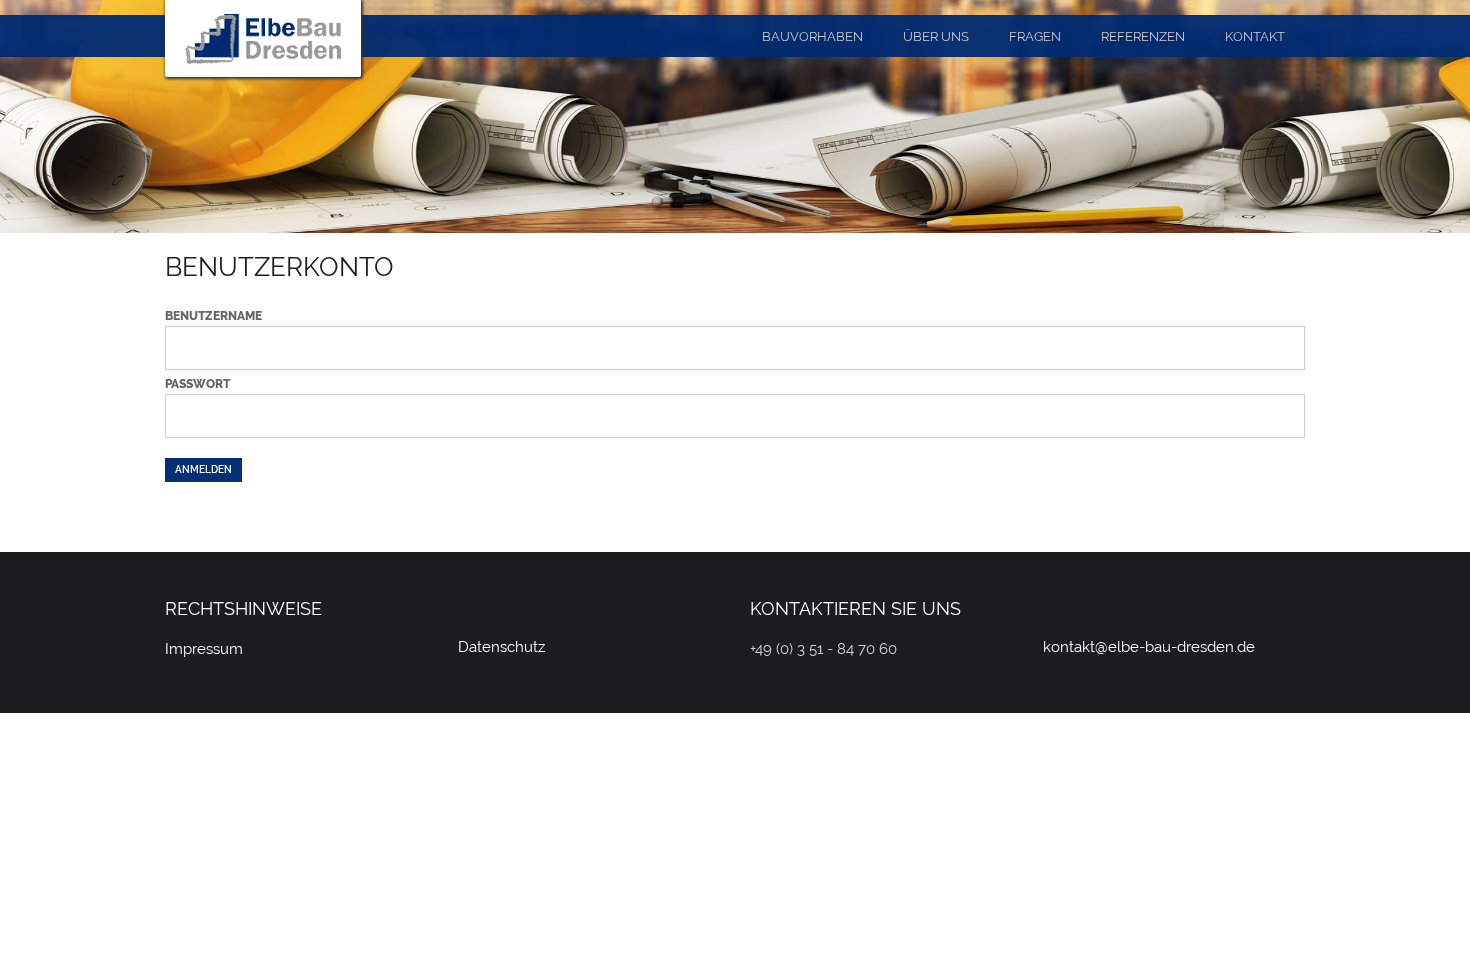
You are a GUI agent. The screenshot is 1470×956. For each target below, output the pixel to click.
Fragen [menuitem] (1035, 36)
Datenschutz (501, 647)
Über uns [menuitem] (936, 36)
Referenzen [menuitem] (1143, 36)
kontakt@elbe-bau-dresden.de (1149, 647)
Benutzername (213, 316)
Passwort (197, 384)
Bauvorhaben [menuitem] (812, 36)
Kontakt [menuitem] (1255, 36)
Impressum (204, 649)
